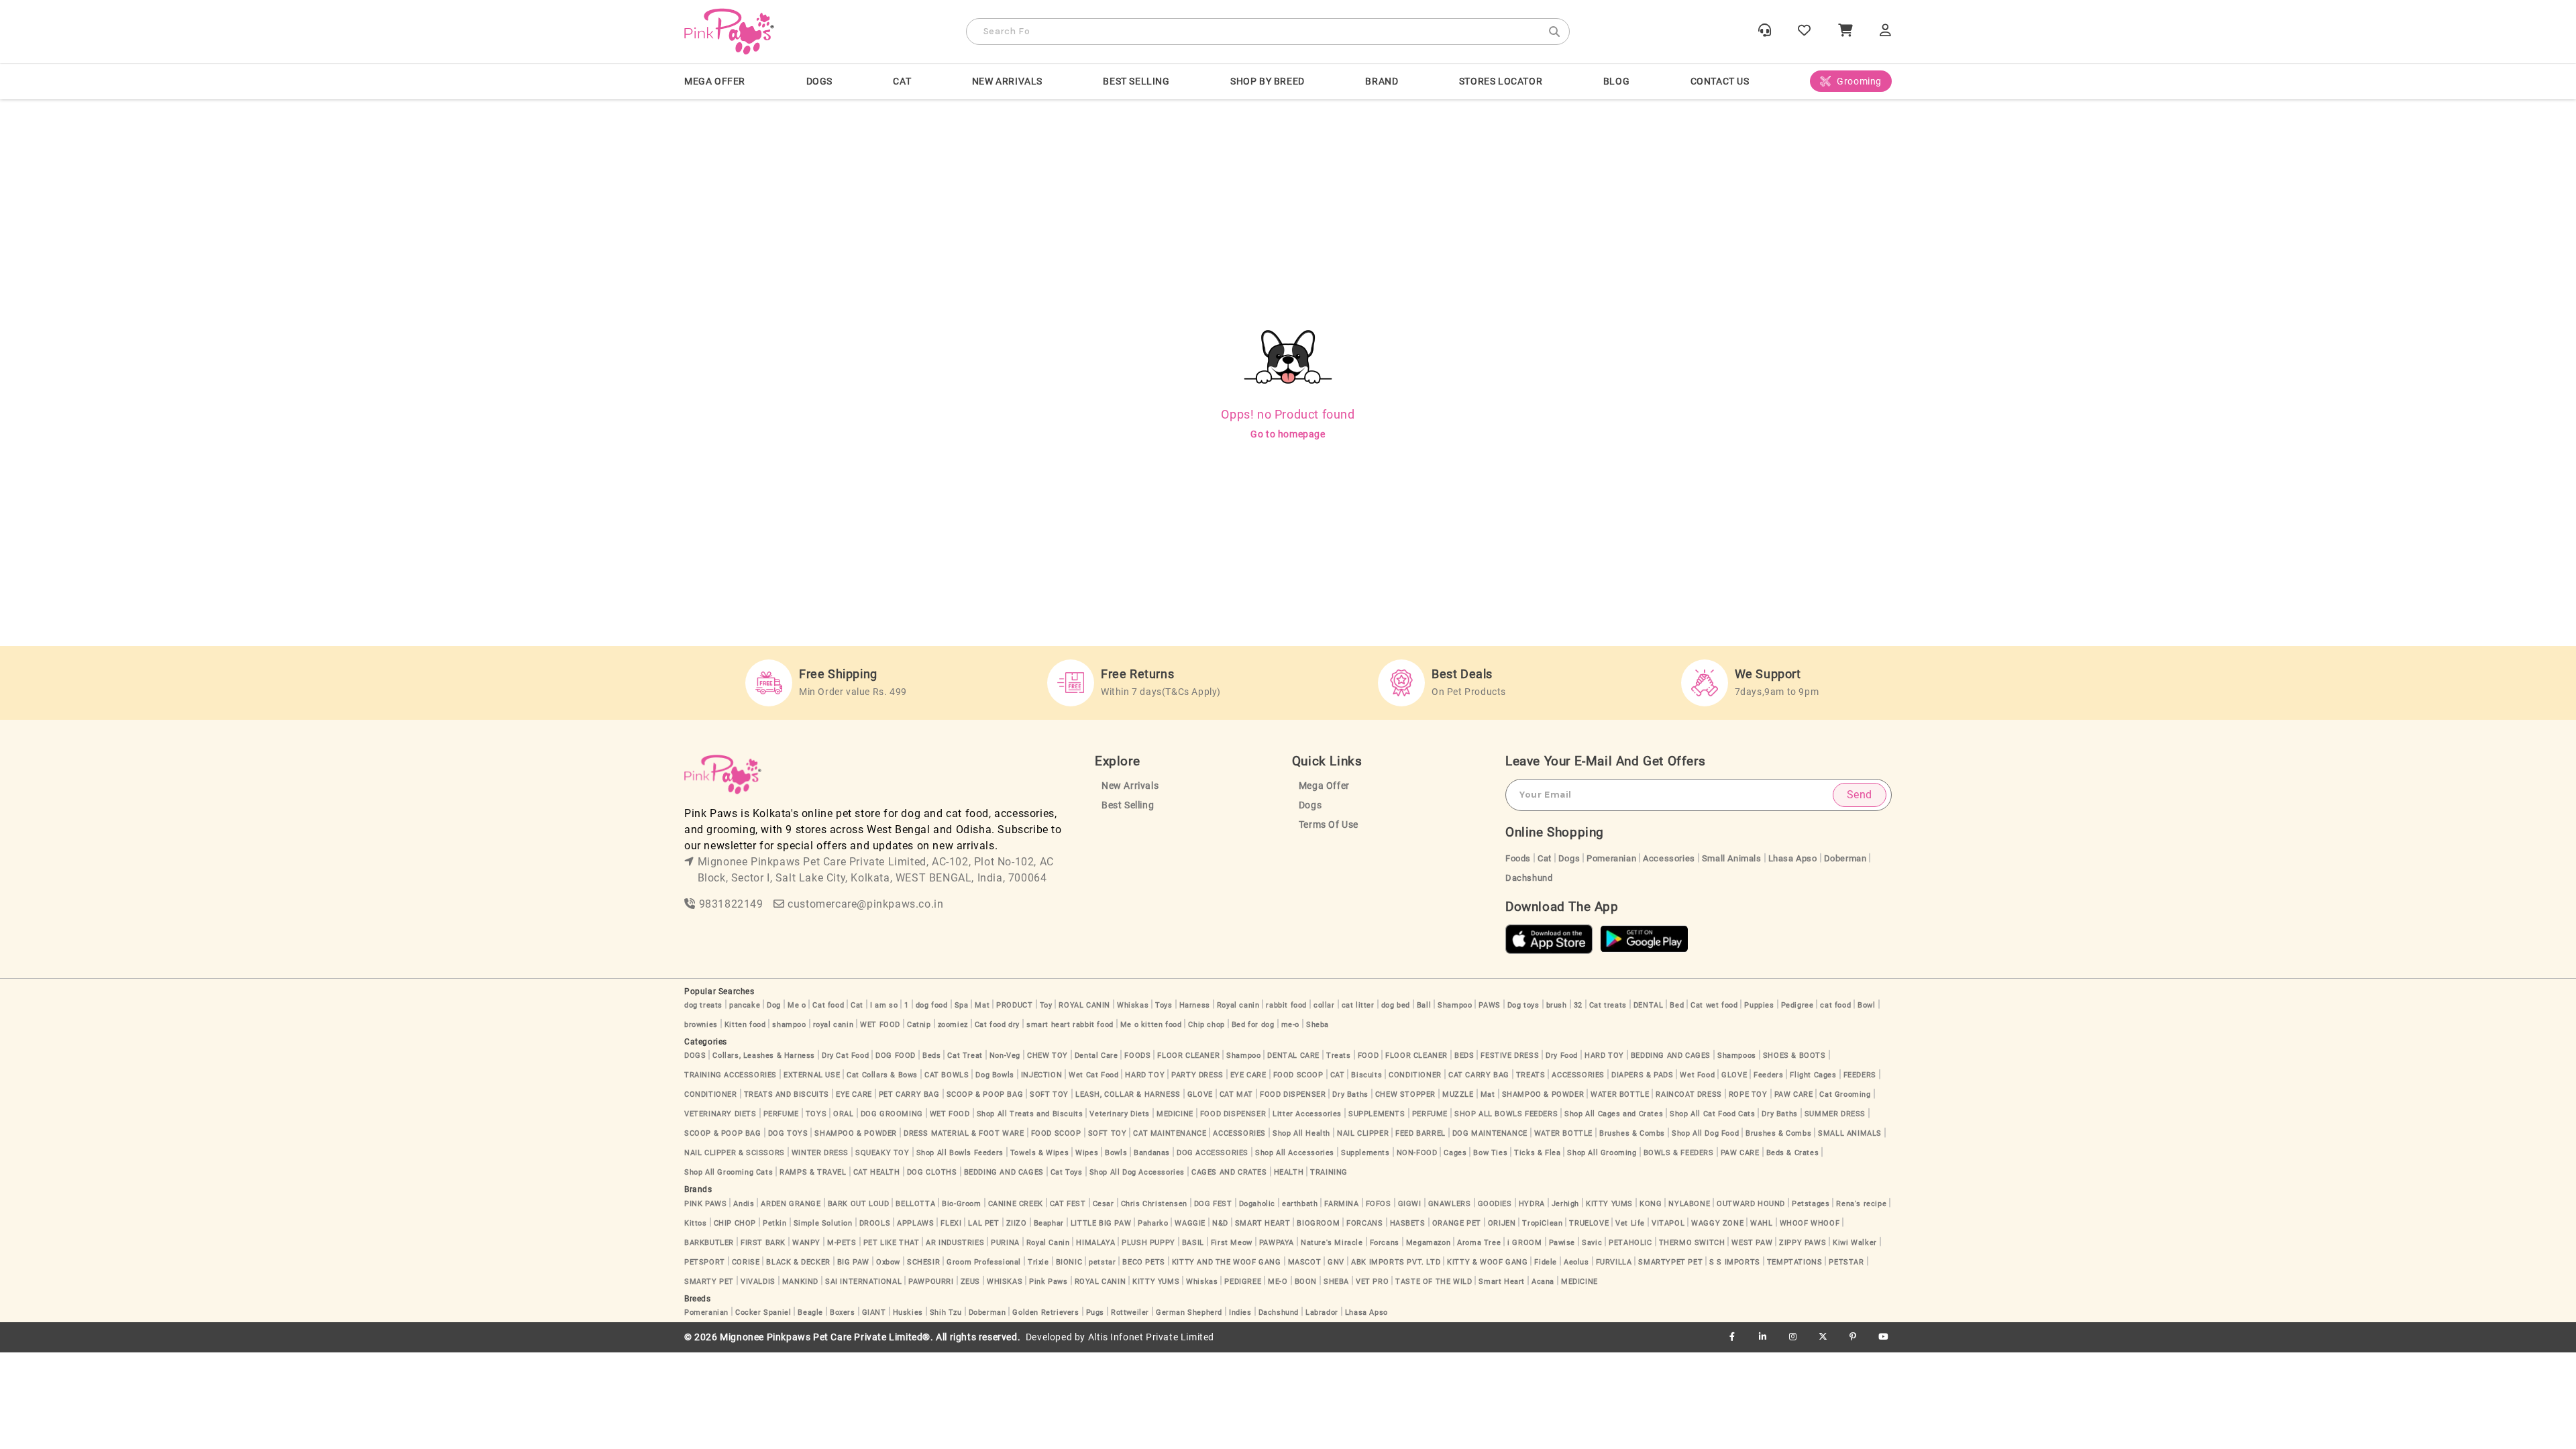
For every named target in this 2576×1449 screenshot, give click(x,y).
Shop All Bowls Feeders (960, 1153)
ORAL (843, 1114)
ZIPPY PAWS (1803, 1243)
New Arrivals (1007, 81)
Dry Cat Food (845, 1056)
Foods (1518, 858)
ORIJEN (1502, 1223)
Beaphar (1049, 1223)
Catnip (919, 1025)
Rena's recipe (1861, 1204)
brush (1557, 1005)
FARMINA (1341, 1204)
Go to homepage (1288, 434)
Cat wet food (1714, 1005)
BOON (1306, 1282)
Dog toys (1523, 1005)
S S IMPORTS (1735, 1262)
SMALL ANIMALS (1850, 1133)
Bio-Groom (961, 1204)
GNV (1336, 1262)
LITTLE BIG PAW (1101, 1223)
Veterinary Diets (1120, 1114)
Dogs (1310, 805)
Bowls (1116, 1153)
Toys (1164, 1005)
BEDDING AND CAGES (1671, 1056)
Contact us (1720, 81)
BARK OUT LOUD (859, 1204)
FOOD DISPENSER (1293, 1094)
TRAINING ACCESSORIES (731, 1075)
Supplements (1365, 1153)
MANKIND (800, 1282)
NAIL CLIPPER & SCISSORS (735, 1153)
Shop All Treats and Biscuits (1030, 1114)
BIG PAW (853, 1262)
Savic (1592, 1243)
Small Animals (1732, 858)
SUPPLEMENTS (1377, 1114)
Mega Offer (715, 81)
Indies (1240, 1312)
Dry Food (1562, 1056)
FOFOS (1379, 1204)
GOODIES (1495, 1204)
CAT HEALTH (877, 1172)
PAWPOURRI (931, 1282)
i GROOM (1524, 1243)
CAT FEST (1068, 1204)
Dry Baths (1350, 1094)
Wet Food (1697, 1075)
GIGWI (1410, 1204)
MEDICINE (1175, 1114)
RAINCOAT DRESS (1688, 1094)
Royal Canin (1048, 1243)
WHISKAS (1005, 1282)
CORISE (746, 1262)
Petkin (775, 1223)
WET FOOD (880, 1025)
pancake (745, 1005)
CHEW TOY (1048, 1056)
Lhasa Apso (1793, 858)
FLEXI (951, 1223)
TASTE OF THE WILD (1434, 1282)
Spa (962, 1005)
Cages (1455, 1153)
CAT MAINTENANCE (1170, 1133)
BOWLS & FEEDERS (1679, 1153)
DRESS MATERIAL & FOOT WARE (964, 1133)
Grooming (1859, 81)
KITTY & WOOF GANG (1487, 1262)
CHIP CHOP (735, 1223)
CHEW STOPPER (1405, 1094)
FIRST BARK (763, 1243)
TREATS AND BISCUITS (787, 1094)
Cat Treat (965, 1056)
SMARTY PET (709, 1282)
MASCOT (1305, 1262)
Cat (1545, 858)
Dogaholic (1257, 1204)
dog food (932, 1005)
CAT (902, 81)
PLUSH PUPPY (1148, 1243)
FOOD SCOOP (1298, 1075)
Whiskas (1133, 1005)
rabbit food (1286, 1005)
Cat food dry (997, 1025)
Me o (797, 1005)
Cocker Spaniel (763, 1312)
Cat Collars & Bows (882, 1075)
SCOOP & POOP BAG (985, 1094)
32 (1578, 1005)
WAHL (1761, 1223)
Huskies (908, 1312)
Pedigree (1797, 1005)
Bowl (1866, 1005)
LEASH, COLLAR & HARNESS (1128, 1094)
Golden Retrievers (1045, 1312)
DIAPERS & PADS (1642, 1075)
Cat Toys (1067, 1172)
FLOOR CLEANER (1188, 1056)
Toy (1046, 1005)
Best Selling (1136, 81)
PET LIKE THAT (892, 1243)
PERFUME (781, 1114)
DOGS (819, 81)
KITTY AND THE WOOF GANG (1227, 1262)
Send (1860, 795)
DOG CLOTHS (932, 1172)
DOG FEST (1213, 1204)
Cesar (1104, 1204)
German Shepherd (1189, 1312)
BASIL (1193, 1243)
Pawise (1562, 1243)
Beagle (810, 1312)
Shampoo (1455, 1005)
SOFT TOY (1049, 1094)
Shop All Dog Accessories (1137, 1172)
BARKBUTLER (709, 1243)
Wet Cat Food (1093, 1075)
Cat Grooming (1845, 1094)
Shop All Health (1301, 1133)
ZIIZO (1017, 1223)
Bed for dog (1253, 1025)
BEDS (1464, 1056)
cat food (1835, 1005)
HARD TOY (1604, 1056)
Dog (774, 1005)
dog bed (1396, 1005)
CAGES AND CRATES (1229, 1172)
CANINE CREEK (1016, 1204)
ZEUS (970, 1282)
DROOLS (875, 1223)
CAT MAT (1236, 1094)
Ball (1424, 1005)
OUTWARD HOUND (1751, 1204)
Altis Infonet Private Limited (1151, 1337)
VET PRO (1372, 1282)
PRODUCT (1014, 1005)
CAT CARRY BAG (1479, 1075)
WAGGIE (1190, 1223)
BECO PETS (1143, 1262)
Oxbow (888, 1262)
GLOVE (1734, 1075)
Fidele (1546, 1262)
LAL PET (983, 1223)
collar (1324, 1005)
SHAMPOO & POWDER (1543, 1094)
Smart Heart (1502, 1282)
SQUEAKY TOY (882, 1153)
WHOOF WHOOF (1810, 1223)
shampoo (789, 1025)
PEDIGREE (1243, 1282)
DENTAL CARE (1293, 1056)
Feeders (1768, 1075)
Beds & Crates (1793, 1153)
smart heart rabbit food (1070, 1025)
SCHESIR (923, 1262)
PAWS (1489, 1005)
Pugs (1095, 1312)
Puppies (1759, 1005)
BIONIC (1069, 1262)
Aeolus (1576, 1262)
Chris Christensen (1154, 1204)
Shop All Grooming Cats (729, 1172)
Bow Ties (1490, 1153)
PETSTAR (1846, 1262)
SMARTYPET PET (1670, 1262)
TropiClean (1542, 1223)
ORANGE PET (1457, 1223)
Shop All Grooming (1602, 1153)
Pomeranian (1611, 858)
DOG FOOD (896, 1056)
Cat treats (1608, 1005)
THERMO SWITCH (1692, 1243)
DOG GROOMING (892, 1114)
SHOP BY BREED (1268, 81)
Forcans (1385, 1243)
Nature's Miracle (1332, 1243)
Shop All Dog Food (1705, 1133)
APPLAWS (915, 1223)
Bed (1677, 1005)
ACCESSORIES (1578, 1075)
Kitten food (745, 1025)
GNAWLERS (1450, 1204)
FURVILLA (1614, 1262)
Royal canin (1238, 1005)
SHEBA (1336, 1282)
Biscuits (1366, 1075)
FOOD (1368, 1056)
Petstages (1811, 1204)
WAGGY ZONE (1717, 1223)
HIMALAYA (1095, 1243)
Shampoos (1737, 1056)
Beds (931, 1056)
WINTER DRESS (820, 1153)
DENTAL (1649, 1005)
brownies (701, 1025)
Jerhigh (1565, 1204)
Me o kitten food (1151, 1025)
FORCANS (1364, 1223)
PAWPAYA (1277, 1243)
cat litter (1358, 1005)
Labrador (1322, 1312)
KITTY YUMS (1609, 1204)
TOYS (816, 1114)
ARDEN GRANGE (791, 1204)
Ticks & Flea (1537, 1153)
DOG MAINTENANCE (1490, 1133)
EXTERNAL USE (812, 1075)
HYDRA (1532, 1204)
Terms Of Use (1329, 825)
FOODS (1137, 1056)
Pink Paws (1048, 1282)
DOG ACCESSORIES (1213, 1153)
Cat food (828, 1005)
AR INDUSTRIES (955, 1243)
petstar (1102, 1262)
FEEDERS (1860, 1075)
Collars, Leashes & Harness (764, 1056)
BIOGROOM (1318, 1223)
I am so (884, 1005)
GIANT (874, 1312)
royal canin (834, 1025)
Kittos (696, 1223)
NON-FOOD (1417, 1153)
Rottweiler (1130, 1312)
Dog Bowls (995, 1075)
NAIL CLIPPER (1363, 1133)
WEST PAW (1752, 1243)
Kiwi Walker (1855, 1243)
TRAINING (1329, 1172)
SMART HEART (1263, 1223)
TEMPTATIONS (1795, 1262)
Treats (1339, 1056)
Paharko (1153, 1223)
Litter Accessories (1307, 1114)
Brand (1382, 81)
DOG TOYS (788, 1133)
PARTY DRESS (1197, 1075)
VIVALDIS (758, 1282)
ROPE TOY (1748, 1094)
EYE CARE (1248, 1075)
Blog (1616, 81)
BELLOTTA (915, 1204)
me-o (1290, 1025)
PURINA (1005, 1243)
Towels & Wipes (1039, 1153)
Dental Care (1096, 1056)
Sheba (1318, 1025)
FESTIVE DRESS (1510, 1056)
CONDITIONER (1415, 1075)
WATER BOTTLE (1620, 1094)
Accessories (1669, 858)
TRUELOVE (1589, 1223)
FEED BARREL (1420, 1133)
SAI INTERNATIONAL (863, 1282)
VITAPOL (1668, 1223)
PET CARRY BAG (909, 1094)
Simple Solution (823, 1223)
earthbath (1300, 1204)
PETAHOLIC (1630, 1243)
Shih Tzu (946, 1312)
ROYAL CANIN (1084, 1005)
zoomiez (953, 1025)
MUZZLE (1458, 1094)
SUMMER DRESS (1835, 1114)
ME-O (1278, 1282)
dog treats (703, 1005)
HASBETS (1408, 1223)
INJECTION (1041, 1075)
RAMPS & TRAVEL (813, 1172)
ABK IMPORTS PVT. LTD (1396, 1262)
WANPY (806, 1243)
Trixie (1038, 1262)
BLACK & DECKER (798, 1262)
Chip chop (1206, 1025)
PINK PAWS (705, 1204)
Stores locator (1501, 81)
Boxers (843, 1312)
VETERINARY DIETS (720, 1114)
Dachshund (1529, 878)
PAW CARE (1794, 1094)
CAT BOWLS (947, 1075)
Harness (1195, 1005)
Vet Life (1630, 1223)
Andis (744, 1204)
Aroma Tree (1479, 1243)
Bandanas (1152, 1153)
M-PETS (842, 1243)
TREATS (1531, 1075)
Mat (982, 1005)
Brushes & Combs (1632, 1133)
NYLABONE (1689, 1204)
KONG (1651, 1204)
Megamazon (1428, 1243)
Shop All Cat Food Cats (1712, 1114)
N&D (1220, 1223)
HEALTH (1289, 1172)
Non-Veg (1005, 1056)
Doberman (1845, 858)
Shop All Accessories (1295, 1153)
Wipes (1087, 1153)
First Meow (1232, 1243)
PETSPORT (705, 1262)
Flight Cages (1813, 1075)
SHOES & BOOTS (1794, 1056)
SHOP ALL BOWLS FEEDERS (1506, 1114)
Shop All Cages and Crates (1614, 1114)
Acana (1543, 1282)
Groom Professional (984, 1262)
